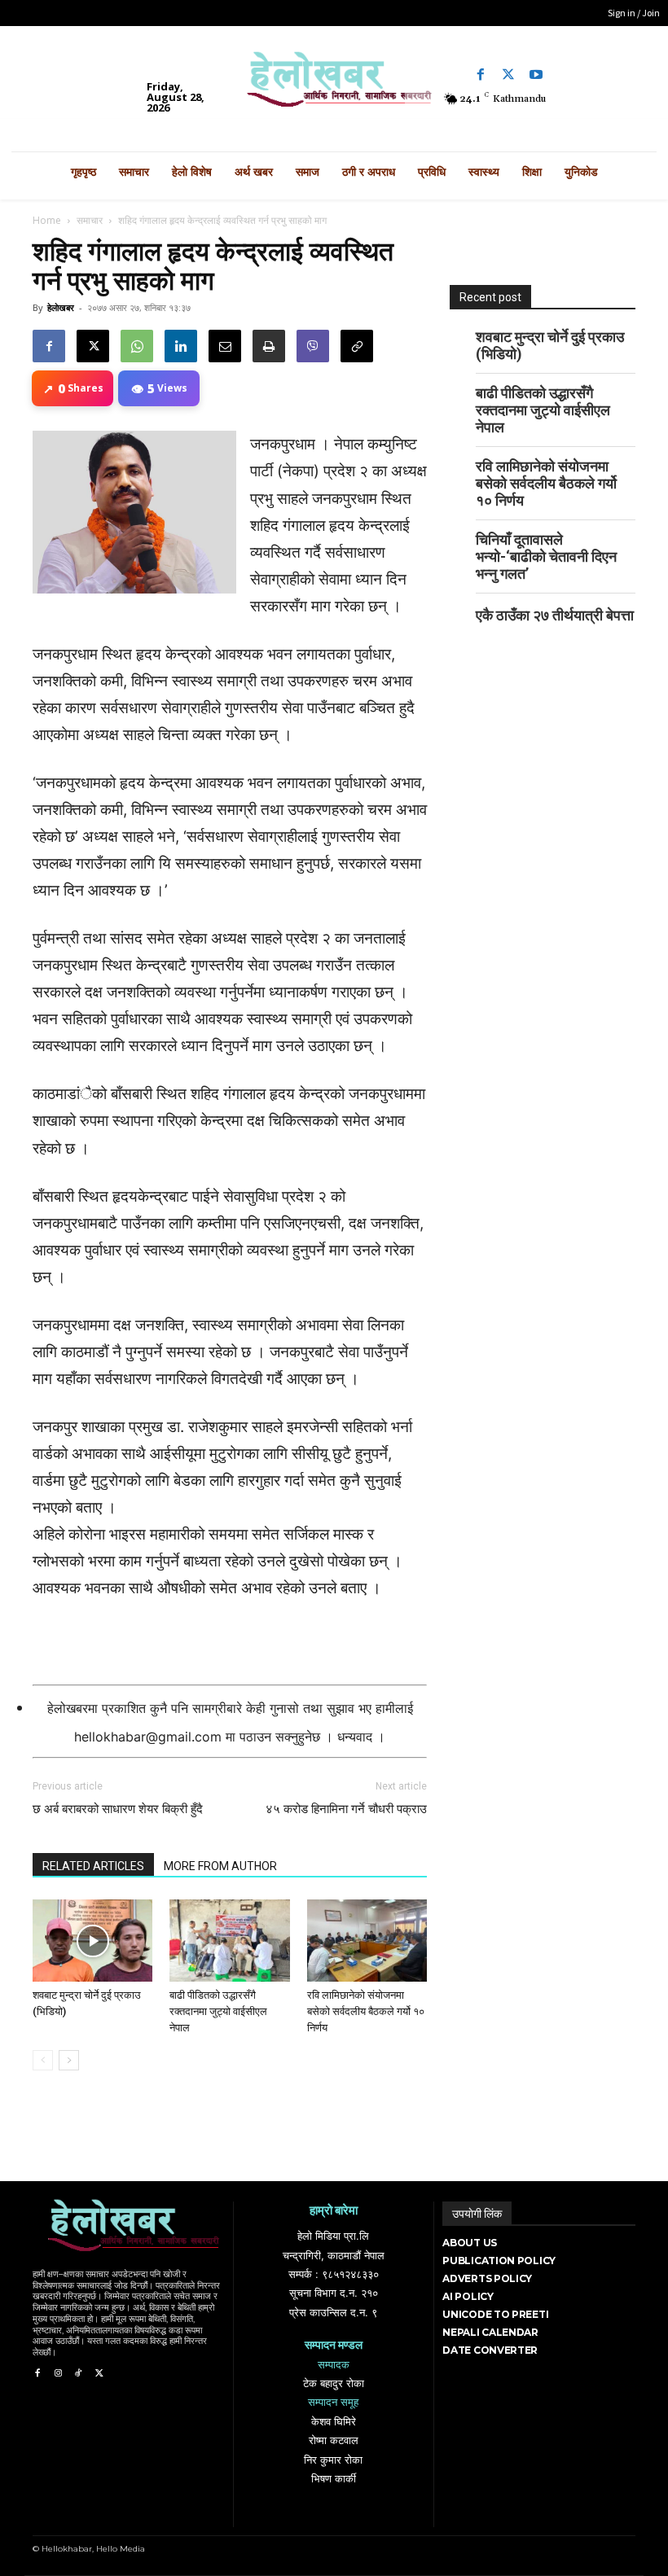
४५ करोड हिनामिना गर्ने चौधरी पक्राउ (346, 1809)
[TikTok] (79, 2374)
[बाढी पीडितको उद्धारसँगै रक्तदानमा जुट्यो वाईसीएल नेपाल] (229, 1941)
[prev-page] (43, 2060)
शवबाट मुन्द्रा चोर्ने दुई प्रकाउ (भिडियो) (550, 345)
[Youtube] (536, 75)
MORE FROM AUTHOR (220, 1866)
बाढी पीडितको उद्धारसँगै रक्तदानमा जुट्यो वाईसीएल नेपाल (218, 2011)
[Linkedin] (181, 346)
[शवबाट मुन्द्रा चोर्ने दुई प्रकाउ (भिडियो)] (92, 1941)
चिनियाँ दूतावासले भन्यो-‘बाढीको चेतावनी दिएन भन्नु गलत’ (546, 556)
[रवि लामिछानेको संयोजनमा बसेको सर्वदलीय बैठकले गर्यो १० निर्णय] (367, 1941)
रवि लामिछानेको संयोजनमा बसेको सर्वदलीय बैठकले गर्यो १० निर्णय (366, 2011)
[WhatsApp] (137, 346)
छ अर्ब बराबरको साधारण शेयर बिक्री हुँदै (118, 1809)
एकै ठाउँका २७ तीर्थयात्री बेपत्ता (555, 615)
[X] (93, 346)
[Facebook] (481, 75)
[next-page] (69, 2060)
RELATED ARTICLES (93, 1866)
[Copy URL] (357, 346)
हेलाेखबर (61, 307)
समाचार (90, 220)
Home (47, 220)
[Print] (269, 346)
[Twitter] (508, 75)
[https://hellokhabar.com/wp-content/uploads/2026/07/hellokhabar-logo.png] (334, 85)
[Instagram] (57, 2374)
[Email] (225, 346)
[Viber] (313, 346)
